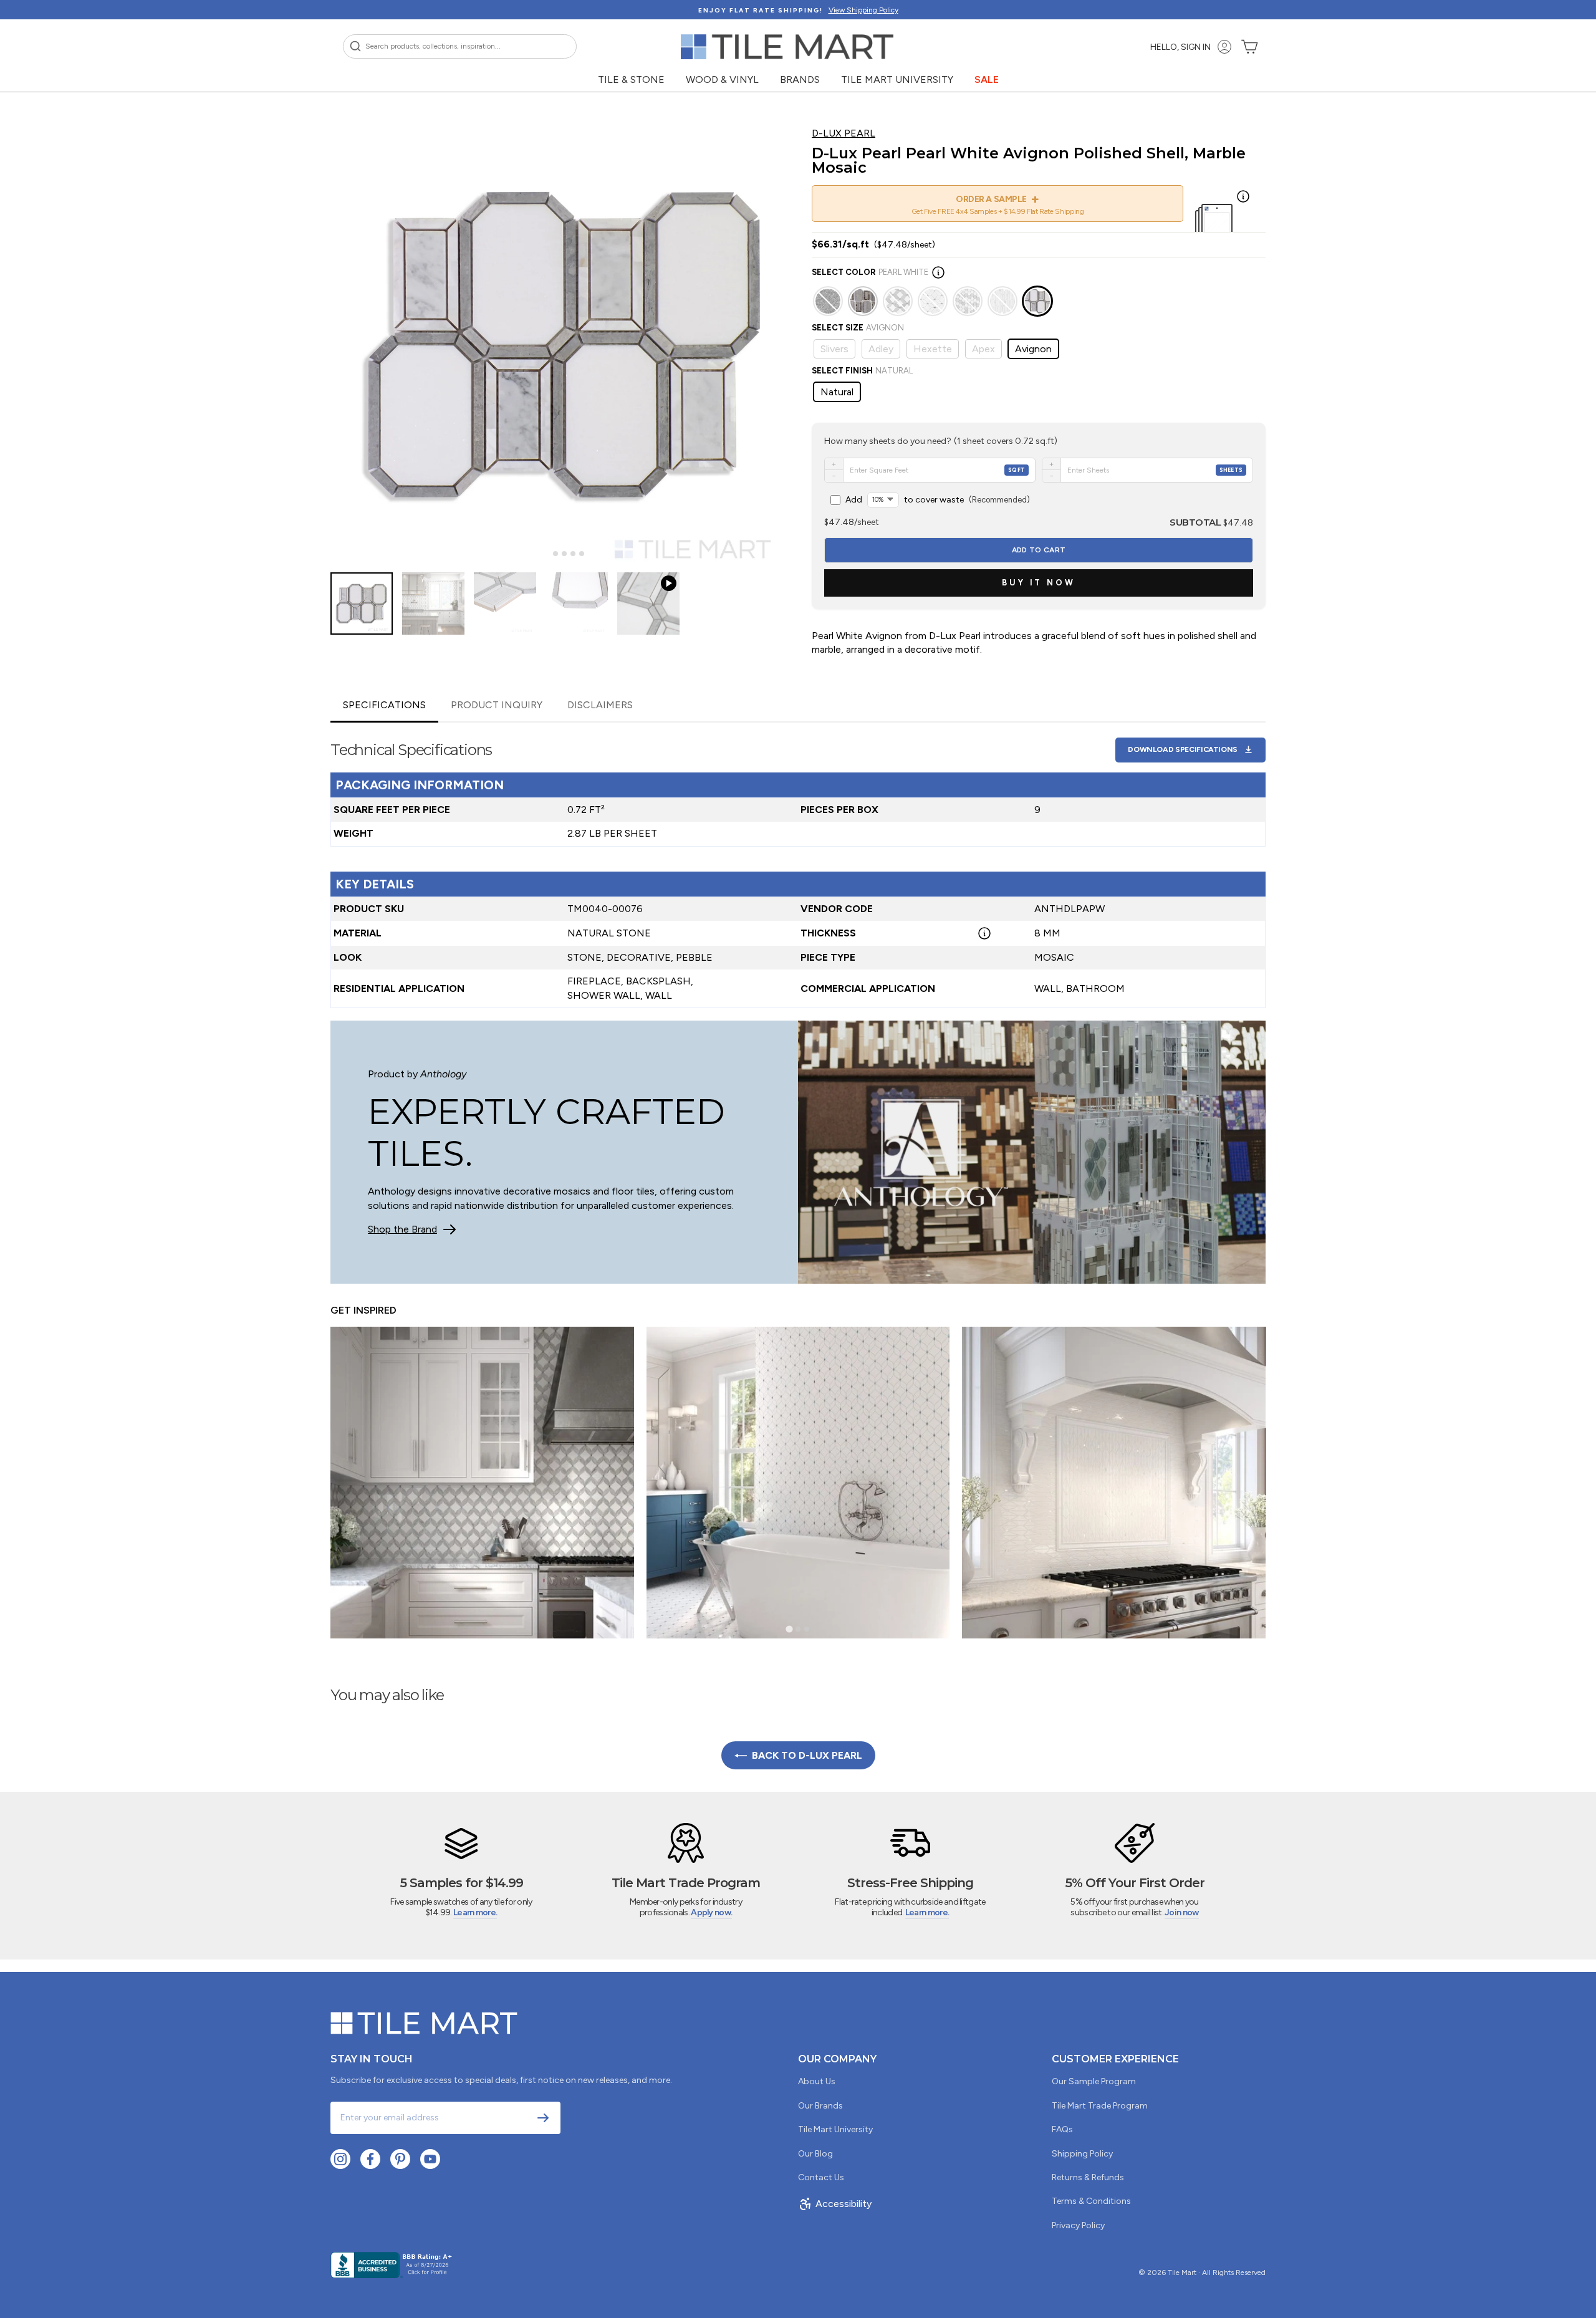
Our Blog (815, 2154)
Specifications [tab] (384, 705)
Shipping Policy (1082, 2154)
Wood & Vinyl (722, 79)
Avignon (1033, 349)
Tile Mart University (897, 79)
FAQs (1062, 2129)
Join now (1181, 1912)
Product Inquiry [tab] (497, 705)
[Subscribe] (543, 2118)
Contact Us (821, 2177)
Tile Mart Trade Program (1100, 2106)
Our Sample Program (1094, 2081)
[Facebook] (370, 2159)
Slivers (834, 349)
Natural (837, 392)
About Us (817, 2081)
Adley (881, 349)
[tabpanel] (798, 865)
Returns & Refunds (1088, 2177)
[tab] (546, 554)
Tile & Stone (631, 79)
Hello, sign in (1180, 47)
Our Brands (820, 2106)
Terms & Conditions (1091, 2201)
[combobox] (460, 46)
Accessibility (844, 2204)
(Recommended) (938, 500)
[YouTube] (430, 2159)
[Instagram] (340, 2159)
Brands (800, 79)
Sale (987, 79)
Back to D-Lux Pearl (807, 1755)
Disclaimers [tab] (600, 705)
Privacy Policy (1078, 2225)
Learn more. (475, 1912)
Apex (983, 349)
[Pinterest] (400, 2159)
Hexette (933, 349)
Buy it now (1039, 583)
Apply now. (711, 1912)
